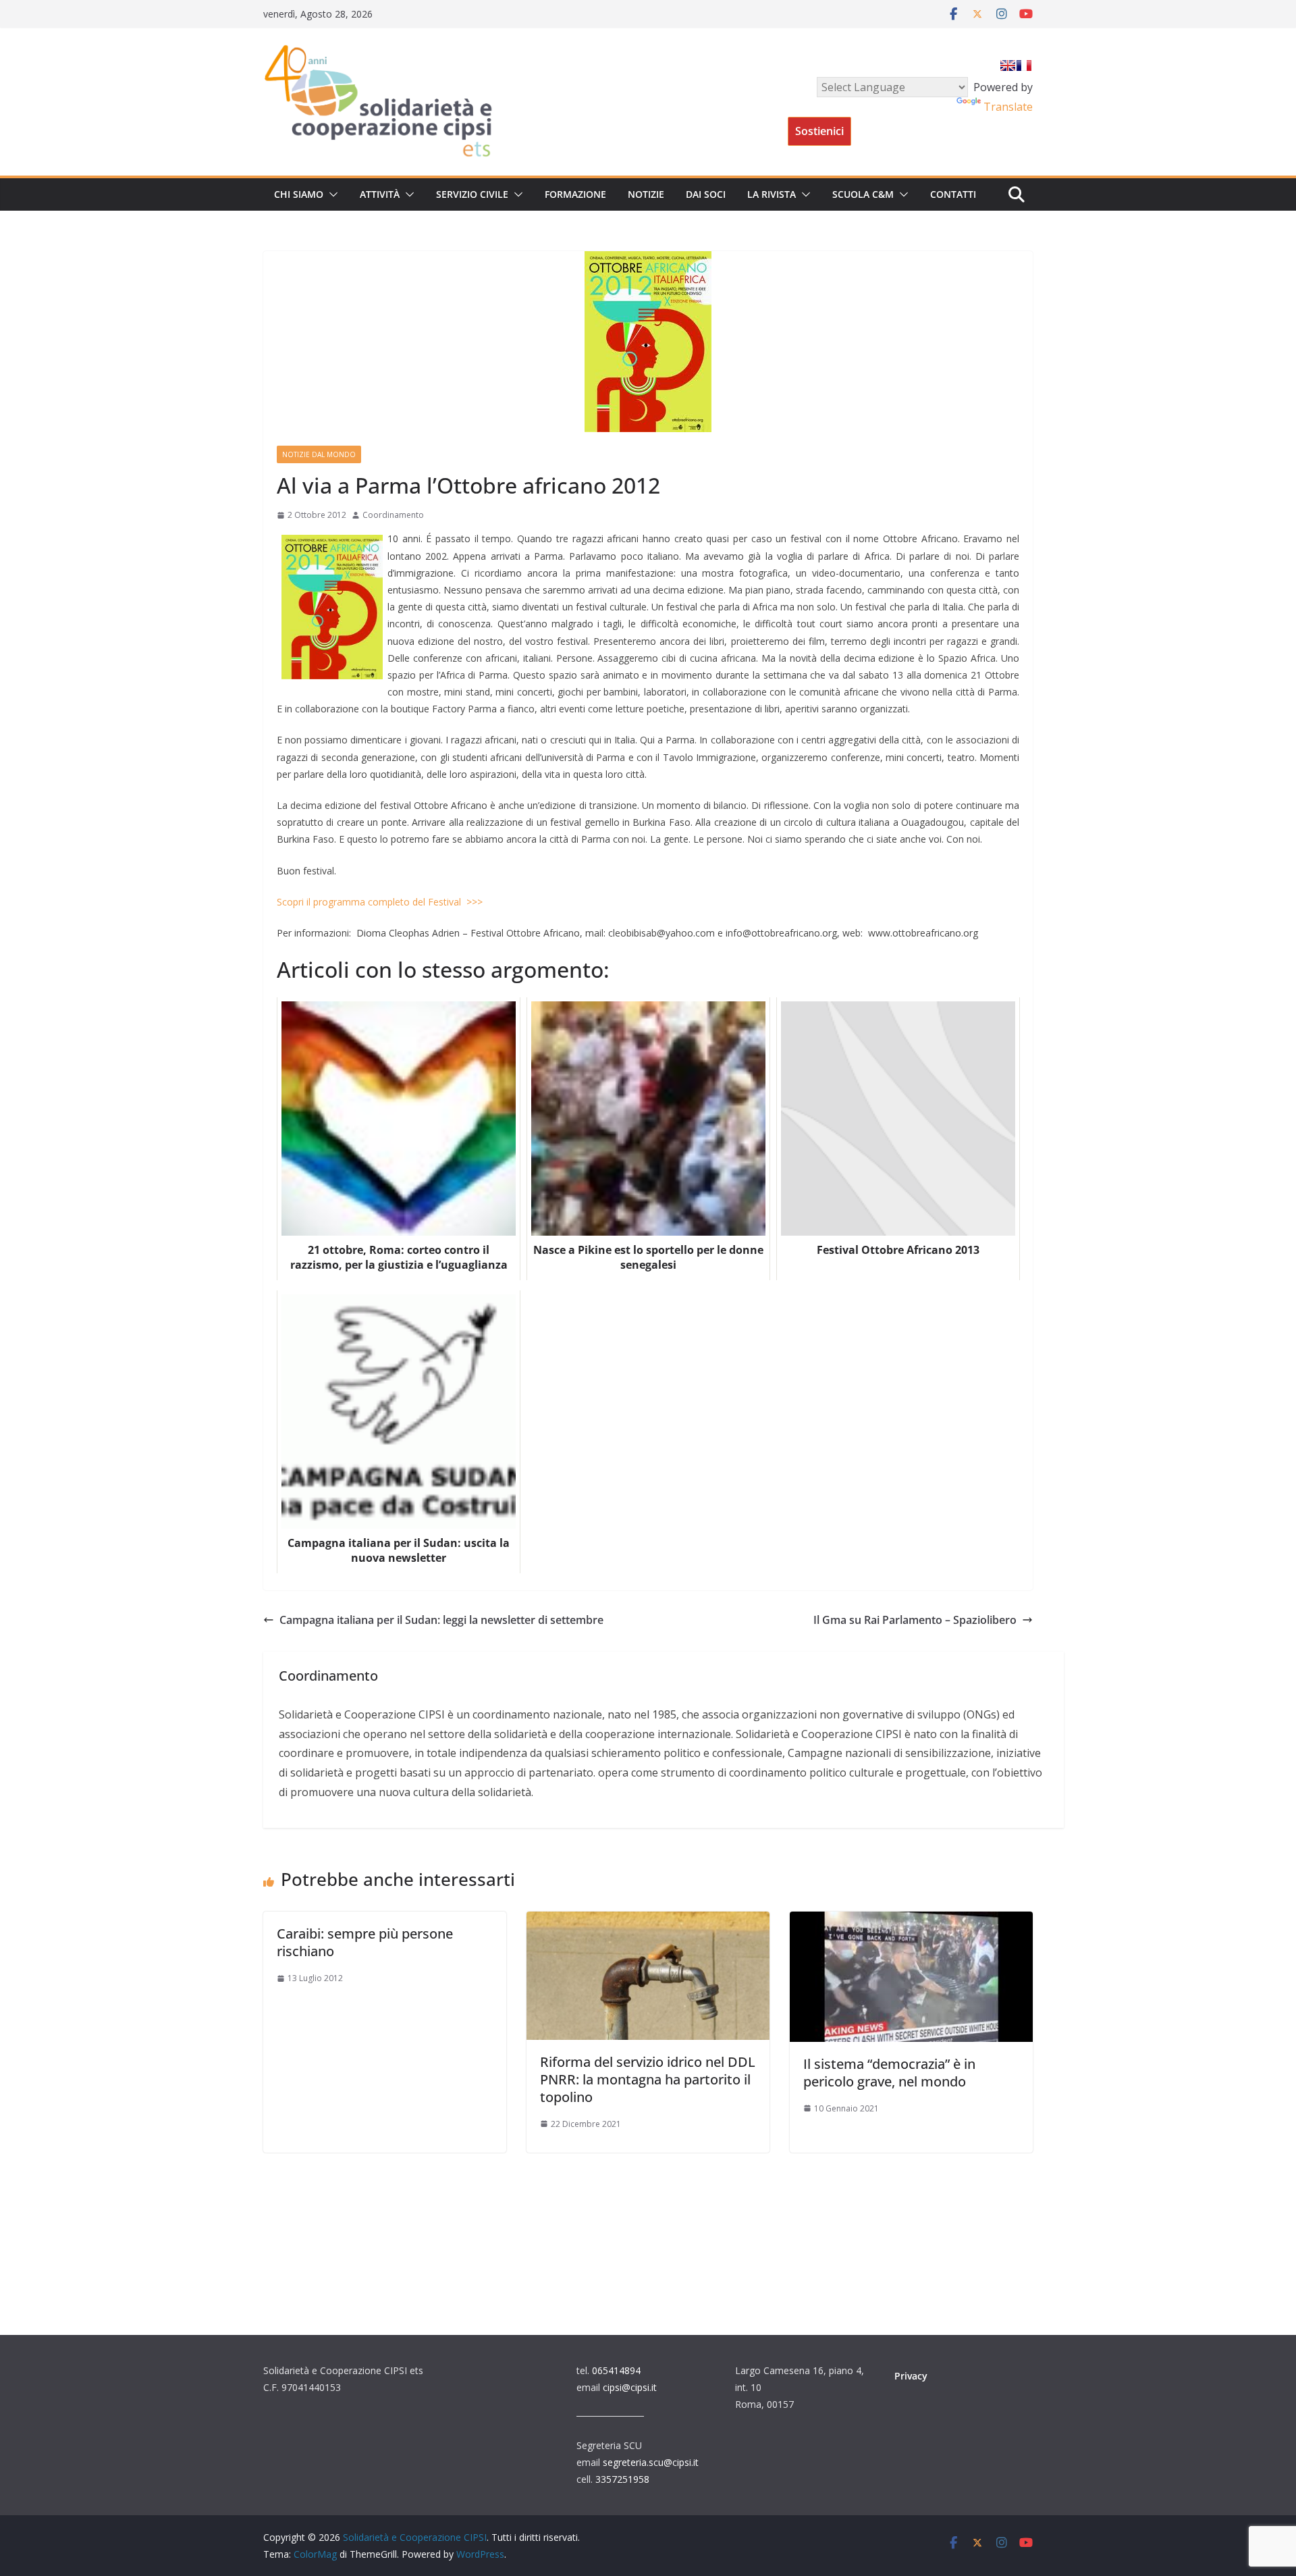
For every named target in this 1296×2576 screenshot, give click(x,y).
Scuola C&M (863, 194)
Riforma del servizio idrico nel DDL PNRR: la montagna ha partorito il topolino (648, 2079)
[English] (1008, 65)
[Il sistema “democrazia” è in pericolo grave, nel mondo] (911, 1921)
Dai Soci (706, 194)
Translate (1008, 107)
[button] (331, 194)
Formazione (575, 194)
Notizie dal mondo (319, 454)
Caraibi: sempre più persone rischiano (365, 1942)
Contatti (953, 194)
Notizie (646, 194)
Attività (380, 194)
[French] (1024, 65)
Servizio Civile (472, 194)
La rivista (772, 194)
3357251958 (622, 2479)
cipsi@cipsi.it (630, 2387)
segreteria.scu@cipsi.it (651, 2462)
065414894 (616, 2370)
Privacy (911, 2376)
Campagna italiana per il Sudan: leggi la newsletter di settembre (441, 1620)
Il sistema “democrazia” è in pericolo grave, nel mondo (889, 2073)
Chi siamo (299, 194)
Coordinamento (393, 515)
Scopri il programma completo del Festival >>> (380, 902)
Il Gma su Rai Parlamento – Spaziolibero (915, 1620)
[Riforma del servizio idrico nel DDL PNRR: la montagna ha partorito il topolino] (648, 1921)
